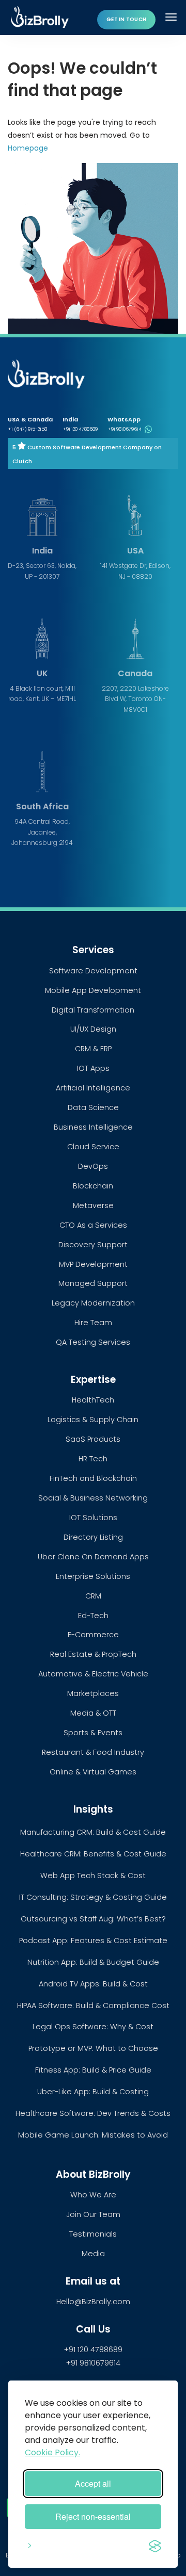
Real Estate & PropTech (93, 1654)
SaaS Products (93, 1439)
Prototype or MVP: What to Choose (93, 2048)
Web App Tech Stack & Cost (93, 1876)
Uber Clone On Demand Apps (93, 1557)
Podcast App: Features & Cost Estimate (93, 1941)
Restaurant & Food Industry (93, 1752)
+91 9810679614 (125, 429)
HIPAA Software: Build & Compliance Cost (93, 2006)
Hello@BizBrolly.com (93, 2302)
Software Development (93, 971)
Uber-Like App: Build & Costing (93, 2092)
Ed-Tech (93, 1616)
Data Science (93, 1107)
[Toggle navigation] (172, 17)
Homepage (28, 148)
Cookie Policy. (52, 2452)
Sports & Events (93, 1733)
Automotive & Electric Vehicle (93, 1674)
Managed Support (93, 1283)
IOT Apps (93, 1068)
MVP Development (93, 1264)
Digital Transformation (93, 1010)
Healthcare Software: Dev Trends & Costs (93, 2113)
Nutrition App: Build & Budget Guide (93, 1962)
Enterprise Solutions (93, 1576)
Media (93, 2254)
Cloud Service (93, 1147)
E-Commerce (93, 1635)
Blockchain (93, 1186)
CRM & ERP (93, 1049)
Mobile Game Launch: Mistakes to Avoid (93, 2135)
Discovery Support (93, 1245)
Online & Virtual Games (93, 1772)
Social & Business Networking (93, 1498)
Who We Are (93, 2195)
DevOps (93, 1166)
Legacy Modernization (93, 1303)
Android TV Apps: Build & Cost (93, 1984)
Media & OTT (93, 1713)
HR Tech (93, 1459)
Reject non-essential (93, 2516)
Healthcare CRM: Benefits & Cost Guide (93, 1854)
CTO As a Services (93, 1225)
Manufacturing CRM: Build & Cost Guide (93, 1832)
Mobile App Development (93, 990)
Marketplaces (93, 1693)
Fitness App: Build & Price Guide (93, 2070)
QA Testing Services (93, 1342)
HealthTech (93, 1400)
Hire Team (93, 1323)
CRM (93, 1596)
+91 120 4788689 (80, 429)
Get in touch (126, 19)
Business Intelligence (93, 1127)
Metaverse (93, 1205)
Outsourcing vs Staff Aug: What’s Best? (93, 1919)
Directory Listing (93, 1537)
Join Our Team (93, 2214)
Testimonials (93, 2234)
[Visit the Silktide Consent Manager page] (155, 2544)
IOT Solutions (93, 1518)
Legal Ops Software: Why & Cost (93, 2027)
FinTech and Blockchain (93, 1478)
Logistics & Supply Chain (93, 1420)
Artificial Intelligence (93, 1088)
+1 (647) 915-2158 (27, 429)
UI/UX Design (93, 1029)
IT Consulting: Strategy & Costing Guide (93, 1897)
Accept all (93, 2483)
